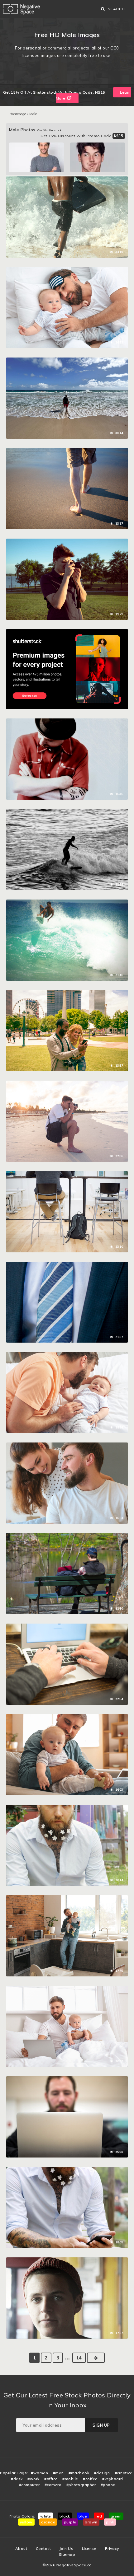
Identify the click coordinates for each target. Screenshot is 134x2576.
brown (91, 2522)
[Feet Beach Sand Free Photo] (67, 451)
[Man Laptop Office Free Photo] (67, 2079)
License (89, 2548)
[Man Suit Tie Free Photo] (67, 1265)
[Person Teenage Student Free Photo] (67, 2260)
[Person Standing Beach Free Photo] (67, 361)
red (99, 2516)
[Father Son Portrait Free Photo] (67, 1355)
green (116, 2516)
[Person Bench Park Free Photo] (67, 1536)
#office (51, 2479)
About (21, 2548)
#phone (108, 2485)
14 (79, 2358)
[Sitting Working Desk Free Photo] (67, 1174)
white (46, 2516)
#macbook (79, 2473)
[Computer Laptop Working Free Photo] (67, 1627)
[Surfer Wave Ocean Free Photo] (67, 903)
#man (58, 2473)
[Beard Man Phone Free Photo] (67, 2170)
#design (102, 2473)
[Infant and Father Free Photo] (67, 270)
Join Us (67, 2548)
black (65, 2516)
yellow (26, 2522)
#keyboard (113, 2479)
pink (110, 2522)
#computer (29, 2485)
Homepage (18, 114)
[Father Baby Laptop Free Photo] (67, 1989)
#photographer (81, 2485)
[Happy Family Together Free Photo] (67, 1446)
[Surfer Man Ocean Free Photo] (67, 180)
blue (83, 2516)
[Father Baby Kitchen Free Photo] (67, 1898)
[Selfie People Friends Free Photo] (67, 993)
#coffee (90, 2479)
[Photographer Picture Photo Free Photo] (67, 542)
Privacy (112, 2548)
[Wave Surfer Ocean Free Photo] (67, 812)
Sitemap (67, 2554)
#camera (53, 2485)
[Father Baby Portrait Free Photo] (67, 1717)
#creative (124, 2473)
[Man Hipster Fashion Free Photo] (67, 722)
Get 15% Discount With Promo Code (82, 136)
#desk (17, 2479)
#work (33, 2479)
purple (70, 2522)
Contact (43, 2548)
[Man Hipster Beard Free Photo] (67, 1808)
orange (48, 2522)
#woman (39, 2473)
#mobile (70, 2479)
